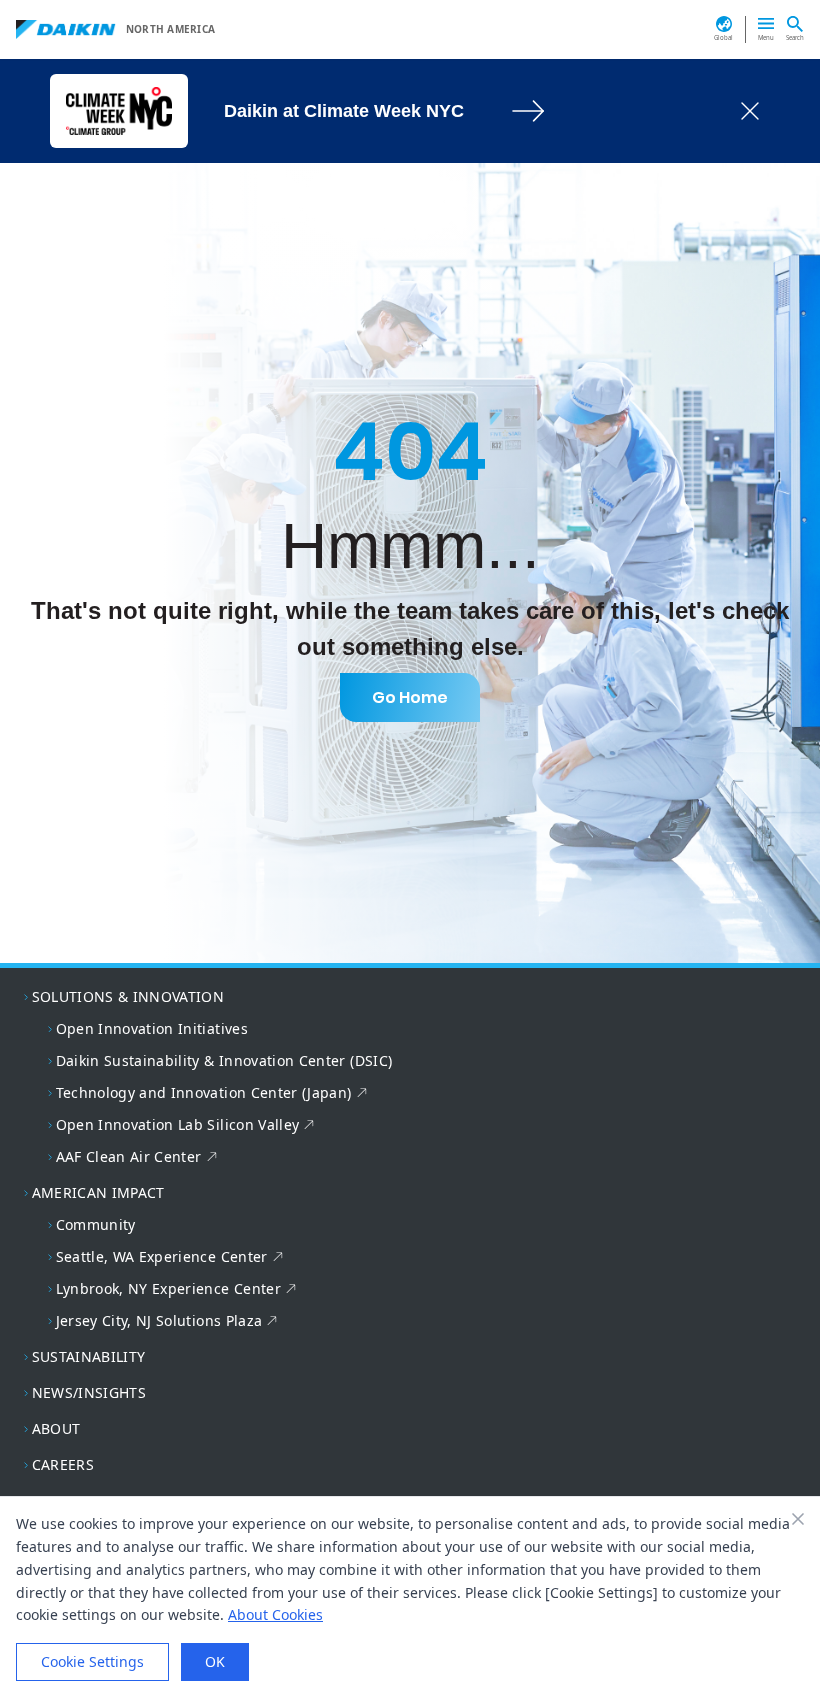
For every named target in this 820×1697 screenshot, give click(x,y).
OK (215, 1661)
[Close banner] (798, 1519)
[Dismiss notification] (750, 111)
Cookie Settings (92, 1661)
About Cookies (275, 1614)
